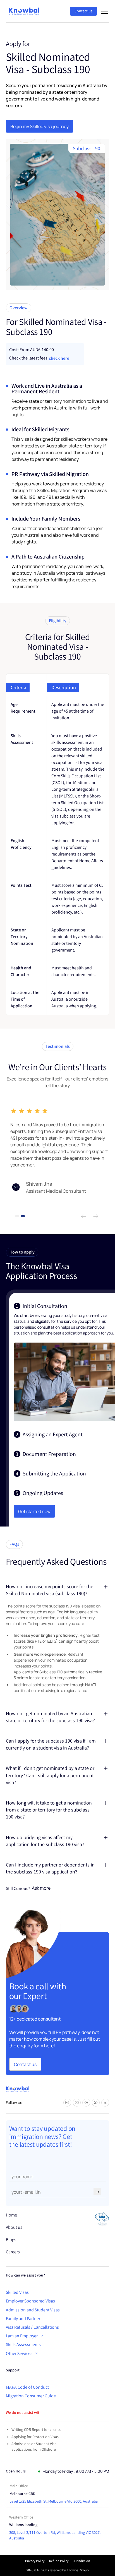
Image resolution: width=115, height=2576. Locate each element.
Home (11, 2215)
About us (14, 2227)
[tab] (64, 1362)
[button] (104, 11)
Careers (13, 2252)
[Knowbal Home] (24, 11)
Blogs (11, 2240)
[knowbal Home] (18, 2089)
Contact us (83, 11)
